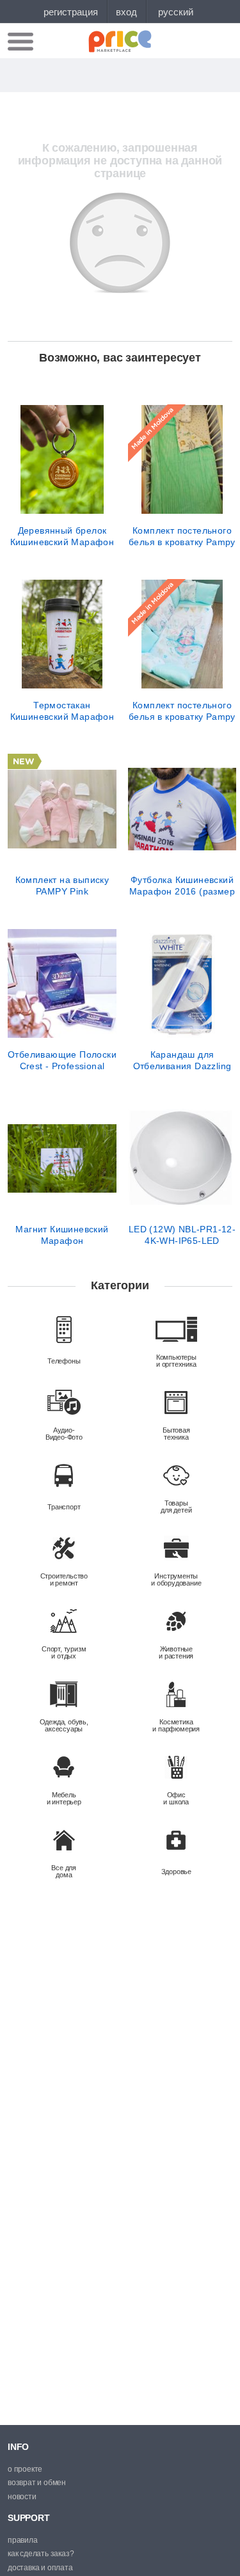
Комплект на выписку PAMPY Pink (62, 886)
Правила (23, 2540)
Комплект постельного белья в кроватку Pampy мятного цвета (182, 536)
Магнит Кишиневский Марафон (62, 1235)
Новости (22, 2497)
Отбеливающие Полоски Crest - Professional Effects (62, 1060)
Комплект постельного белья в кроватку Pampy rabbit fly (182, 711)
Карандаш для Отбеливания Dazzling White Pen (182, 1060)
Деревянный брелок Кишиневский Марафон (62, 536)
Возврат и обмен (37, 2483)
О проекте (25, 2469)
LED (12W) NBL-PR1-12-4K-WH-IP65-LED (182, 1235)
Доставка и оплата (40, 2568)
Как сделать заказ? (41, 2554)
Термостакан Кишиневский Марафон (62, 711)
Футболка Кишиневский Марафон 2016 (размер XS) (182, 886)
